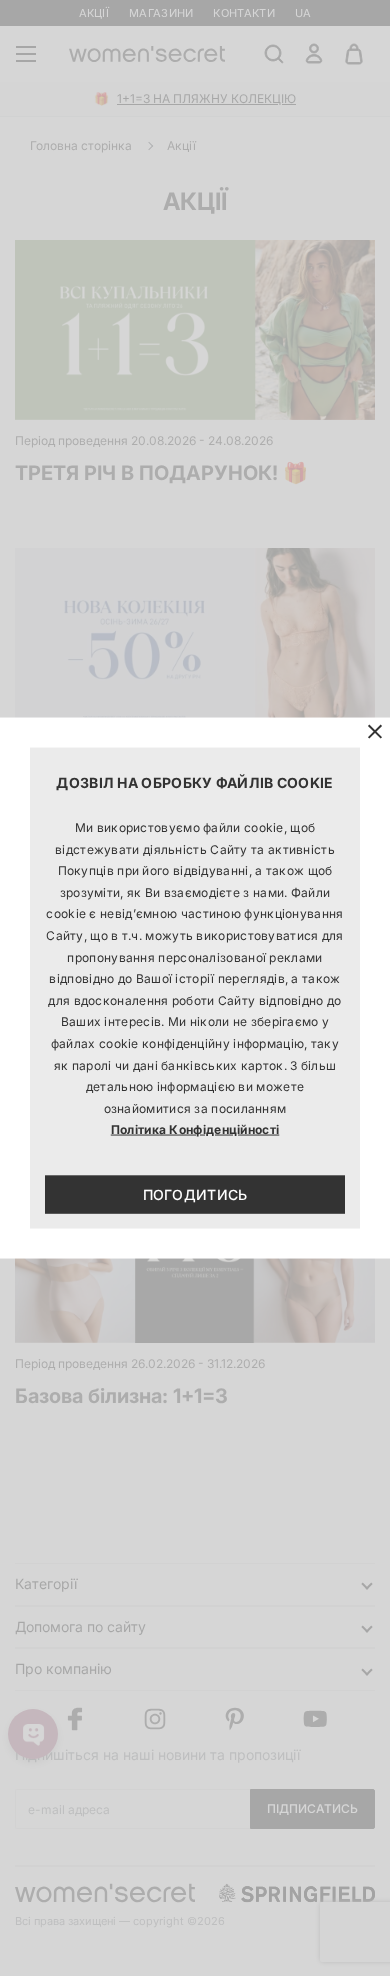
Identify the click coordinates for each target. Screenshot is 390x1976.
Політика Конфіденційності (195, 1129)
